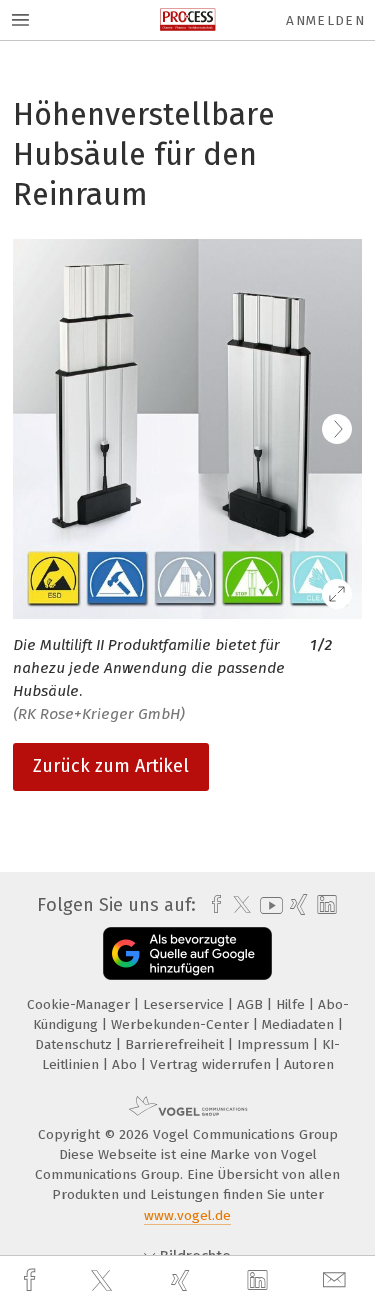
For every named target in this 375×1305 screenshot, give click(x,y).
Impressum (275, 1044)
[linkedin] (260, 1281)
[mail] (337, 1280)
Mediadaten (300, 1024)
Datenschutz (75, 1044)
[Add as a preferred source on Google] (187, 953)
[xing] (183, 1280)
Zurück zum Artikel (111, 766)
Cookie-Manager (80, 1004)
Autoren (309, 1064)
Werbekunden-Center (182, 1024)
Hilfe (292, 1004)
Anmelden (325, 20)
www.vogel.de (187, 1215)
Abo (126, 1064)
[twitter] (104, 1281)
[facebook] (32, 1280)
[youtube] (268, 905)
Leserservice (185, 1004)
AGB (252, 1004)
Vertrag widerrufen (212, 1064)
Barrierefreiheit (176, 1044)
